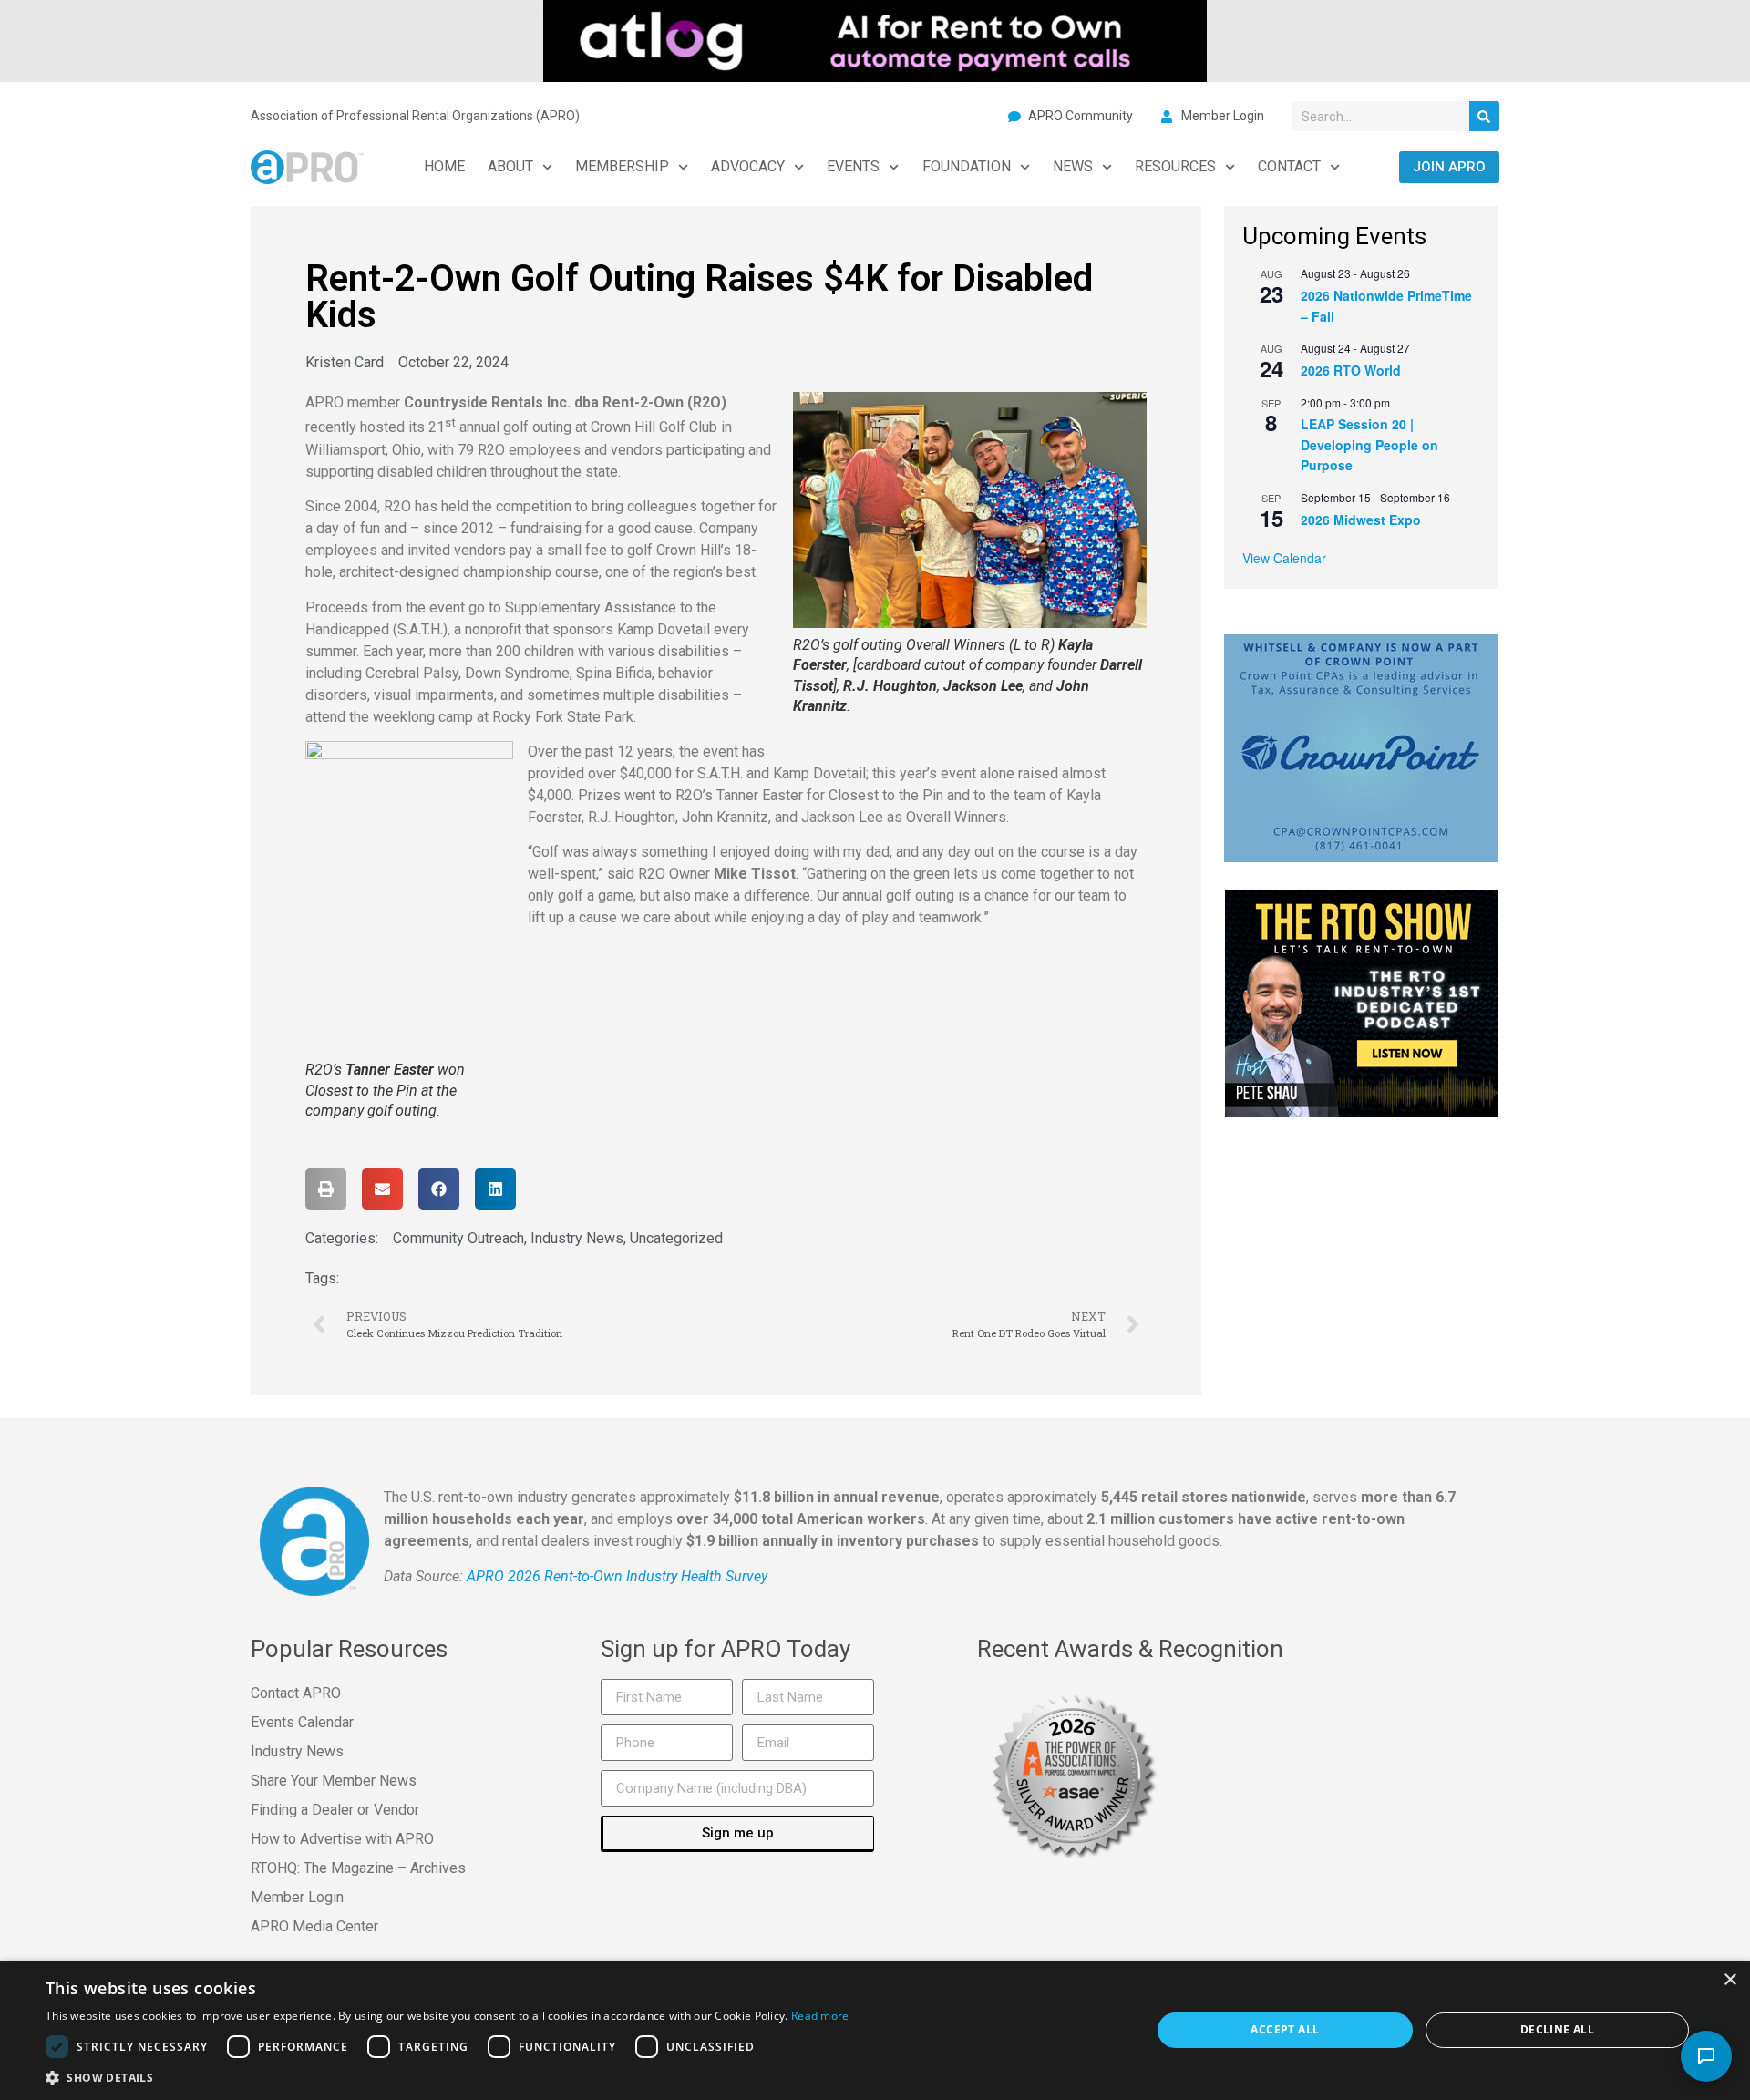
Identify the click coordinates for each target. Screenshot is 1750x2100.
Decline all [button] (1557, 2029)
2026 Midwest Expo (1361, 520)
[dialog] (875, 2030)
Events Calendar (302, 1722)
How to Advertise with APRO (342, 1839)
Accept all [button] (1285, 2029)
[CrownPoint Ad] (1361, 746)
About (510, 166)
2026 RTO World (1351, 370)
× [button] (1729, 1980)
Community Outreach (458, 1238)
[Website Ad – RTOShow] (1362, 1002)
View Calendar (1284, 558)
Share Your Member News (334, 1781)
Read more (820, 2016)
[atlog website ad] (875, 39)
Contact (1289, 166)
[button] (326, 1189)
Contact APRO (296, 1693)
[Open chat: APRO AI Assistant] (1706, 2056)
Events (853, 166)
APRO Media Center (314, 1926)
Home (444, 166)
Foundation (967, 166)
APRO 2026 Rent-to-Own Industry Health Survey (617, 1576)
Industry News (577, 1238)
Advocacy (748, 166)
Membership (622, 166)
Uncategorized (676, 1238)
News (1073, 166)
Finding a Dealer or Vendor (335, 1810)
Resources (1175, 166)
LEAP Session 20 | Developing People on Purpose (1369, 444)
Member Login (297, 1897)
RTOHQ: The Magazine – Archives (358, 1868)
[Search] (1484, 116)
